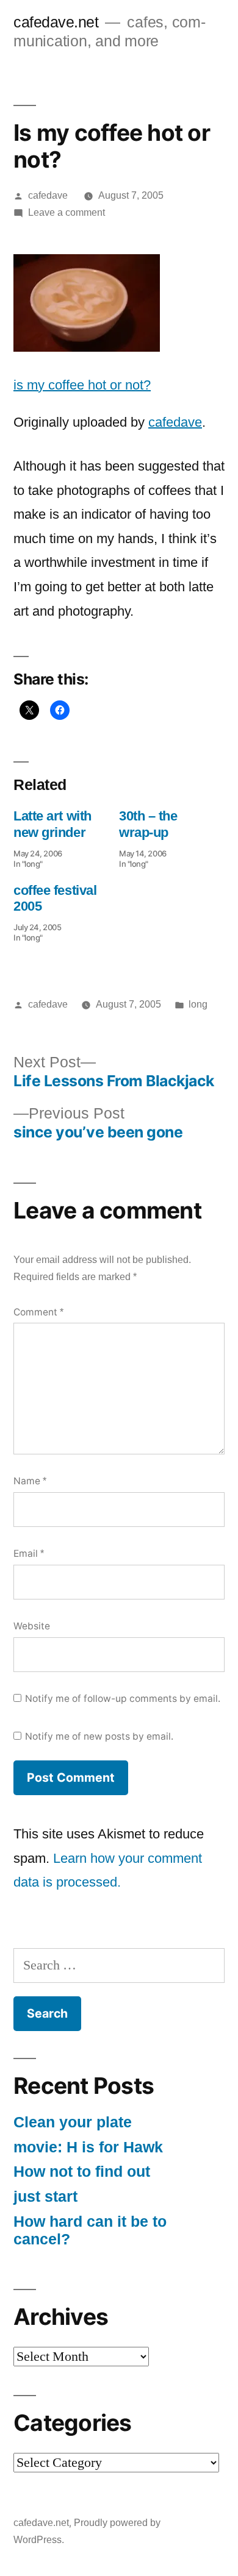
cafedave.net (56, 22)
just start (45, 2197)
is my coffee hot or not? (82, 385)
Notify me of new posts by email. (99, 1736)
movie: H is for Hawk (88, 2147)
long (198, 1004)
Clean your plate (73, 2122)
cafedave (48, 195)
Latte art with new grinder (52, 824)
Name (30, 1481)
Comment (38, 1312)
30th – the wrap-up (148, 824)
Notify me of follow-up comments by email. (123, 1699)
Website (32, 1626)
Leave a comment (67, 212)
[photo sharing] (87, 347)
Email (29, 1553)
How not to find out (82, 2172)
